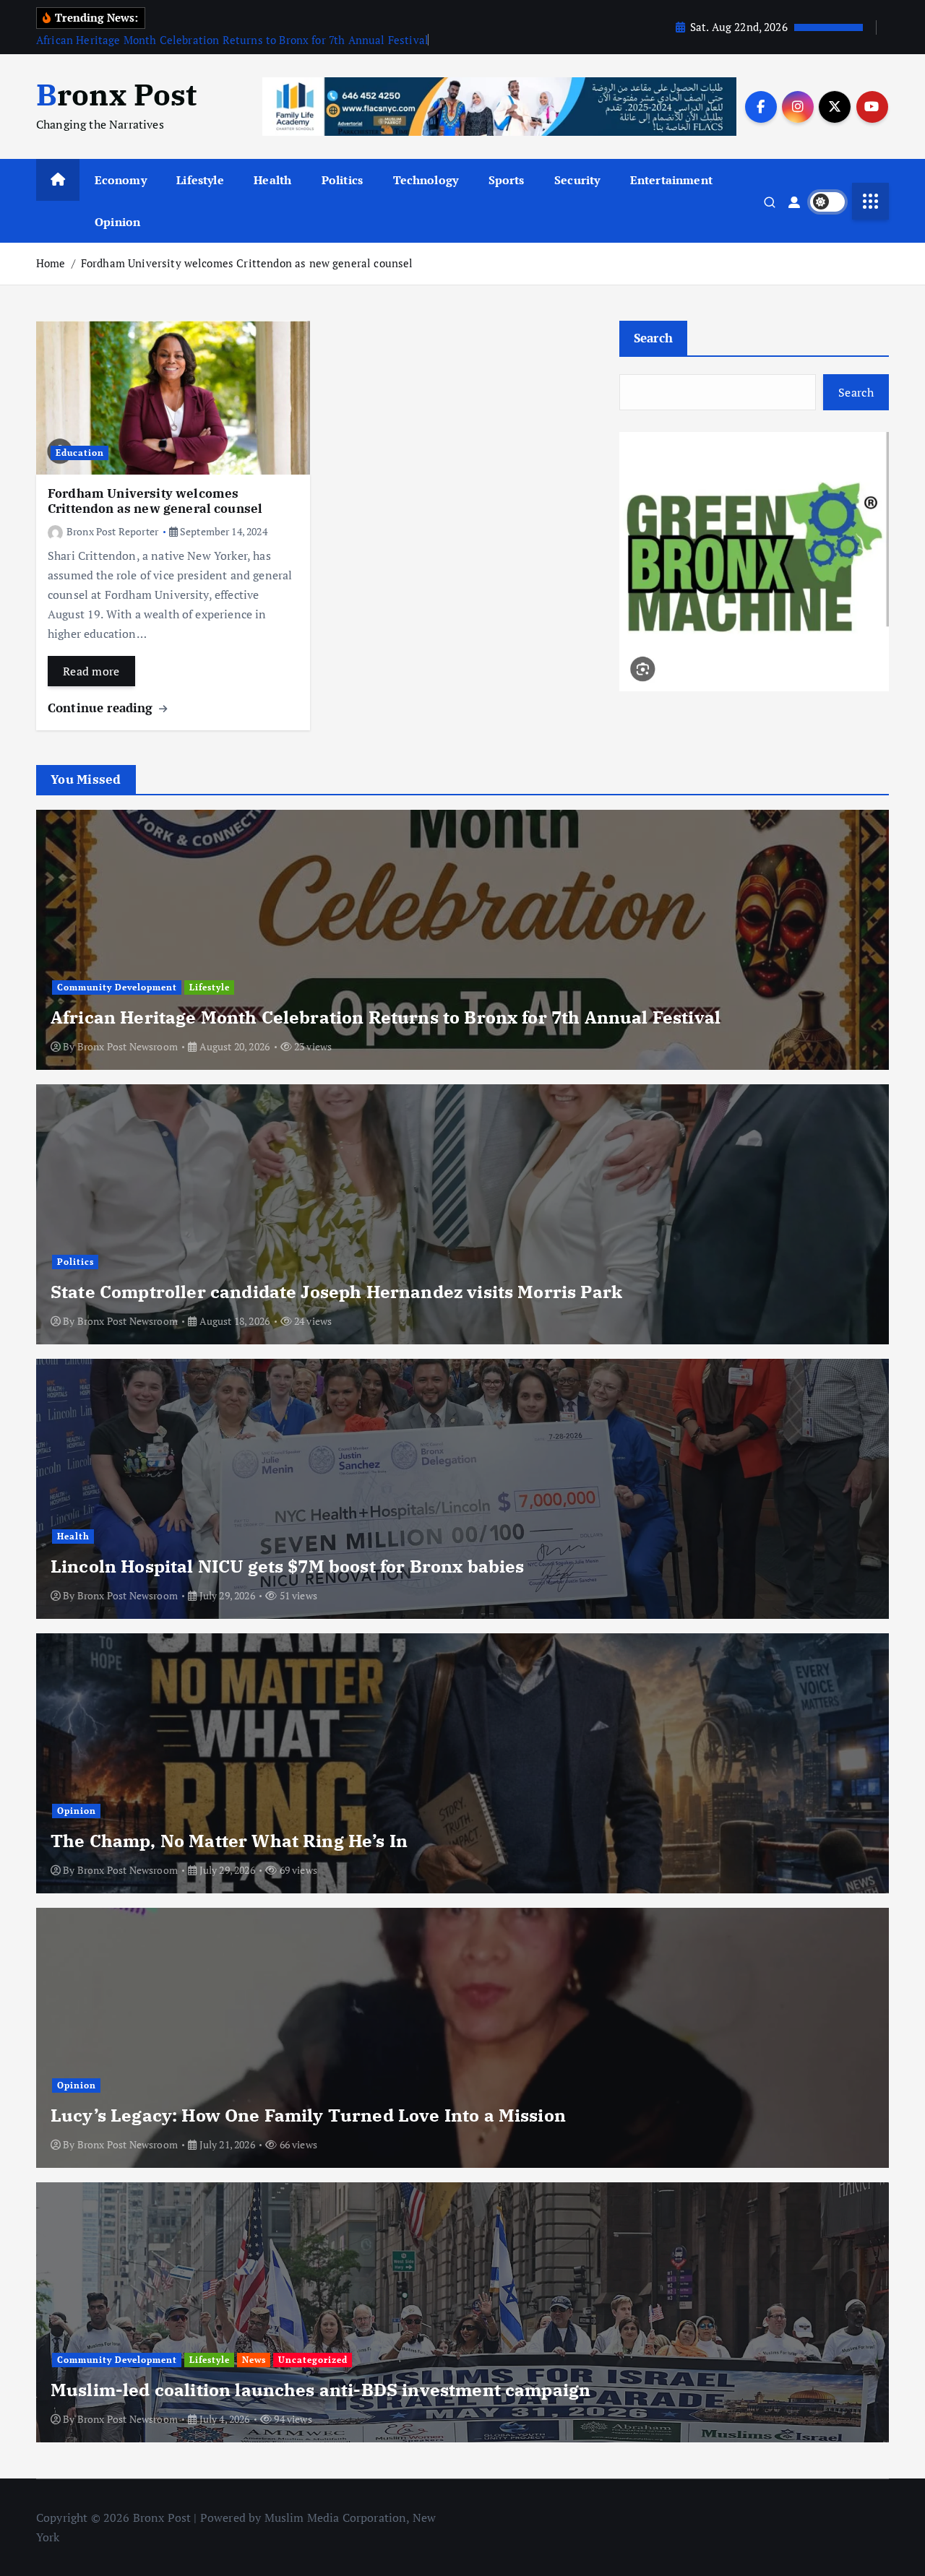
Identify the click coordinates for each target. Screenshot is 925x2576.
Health (272, 180)
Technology (426, 180)
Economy (121, 180)
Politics (342, 180)
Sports (507, 180)
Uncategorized (313, 2360)
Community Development (117, 987)
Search (654, 338)
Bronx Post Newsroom (128, 1046)
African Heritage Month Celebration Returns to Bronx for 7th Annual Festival (232, 40)
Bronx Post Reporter (112, 531)
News (254, 2360)
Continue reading (102, 708)
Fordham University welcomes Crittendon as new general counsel (247, 263)
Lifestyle (200, 180)
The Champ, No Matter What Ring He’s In (229, 1841)
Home (51, 263)
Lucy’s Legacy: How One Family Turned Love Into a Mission (308, 2115)
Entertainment (671, 180)
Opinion (117, 222)
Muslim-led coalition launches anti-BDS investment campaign (320, 2390)
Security (577, 180)
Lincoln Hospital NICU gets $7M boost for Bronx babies (287, 1566)
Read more (91, 671)
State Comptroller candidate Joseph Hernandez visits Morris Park (336, 1292)
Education (80, 453)
